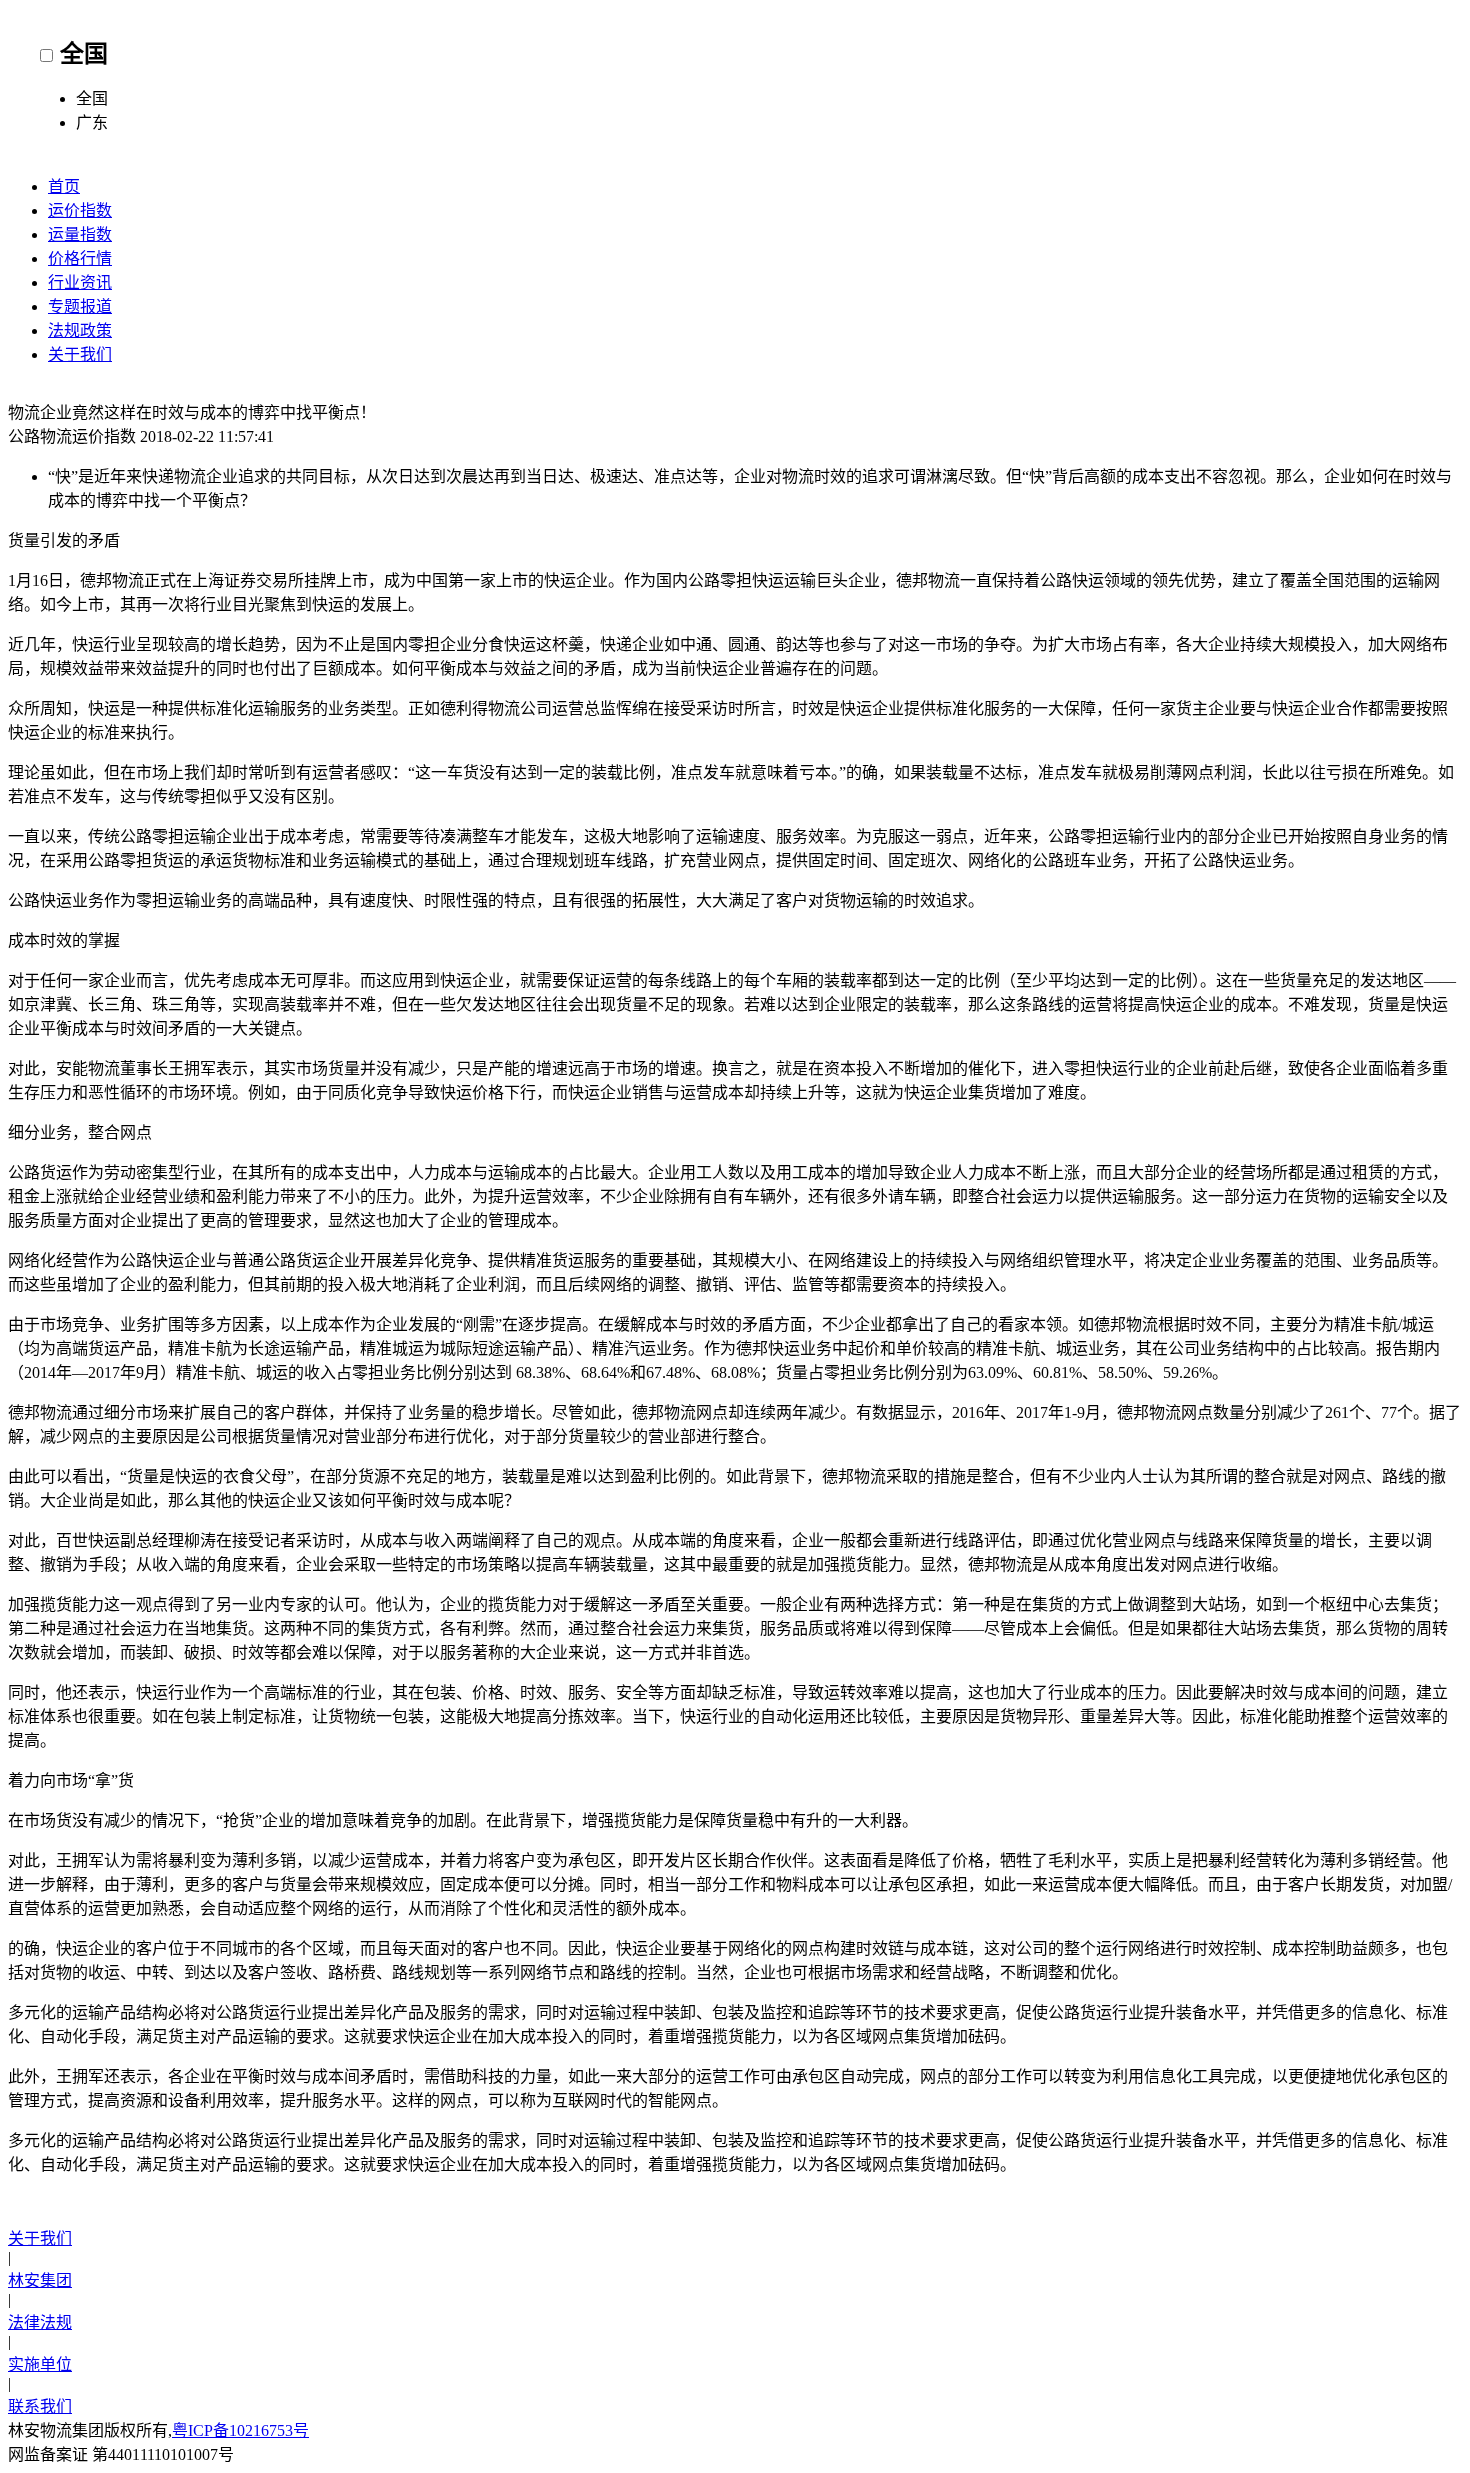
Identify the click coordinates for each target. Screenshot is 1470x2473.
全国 (84, 54)
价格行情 (80, 258)
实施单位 (40, 2364)
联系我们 (40, 2406)
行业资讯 (80, 282)
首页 (64, 186)
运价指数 (80, 210)
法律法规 (40, 2322)
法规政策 (80, 330)
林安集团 (40, 2280)
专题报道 (80, 306)
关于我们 (80, 354)
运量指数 (80, 234)
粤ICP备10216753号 (240, 2430)
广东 (92, 122)
